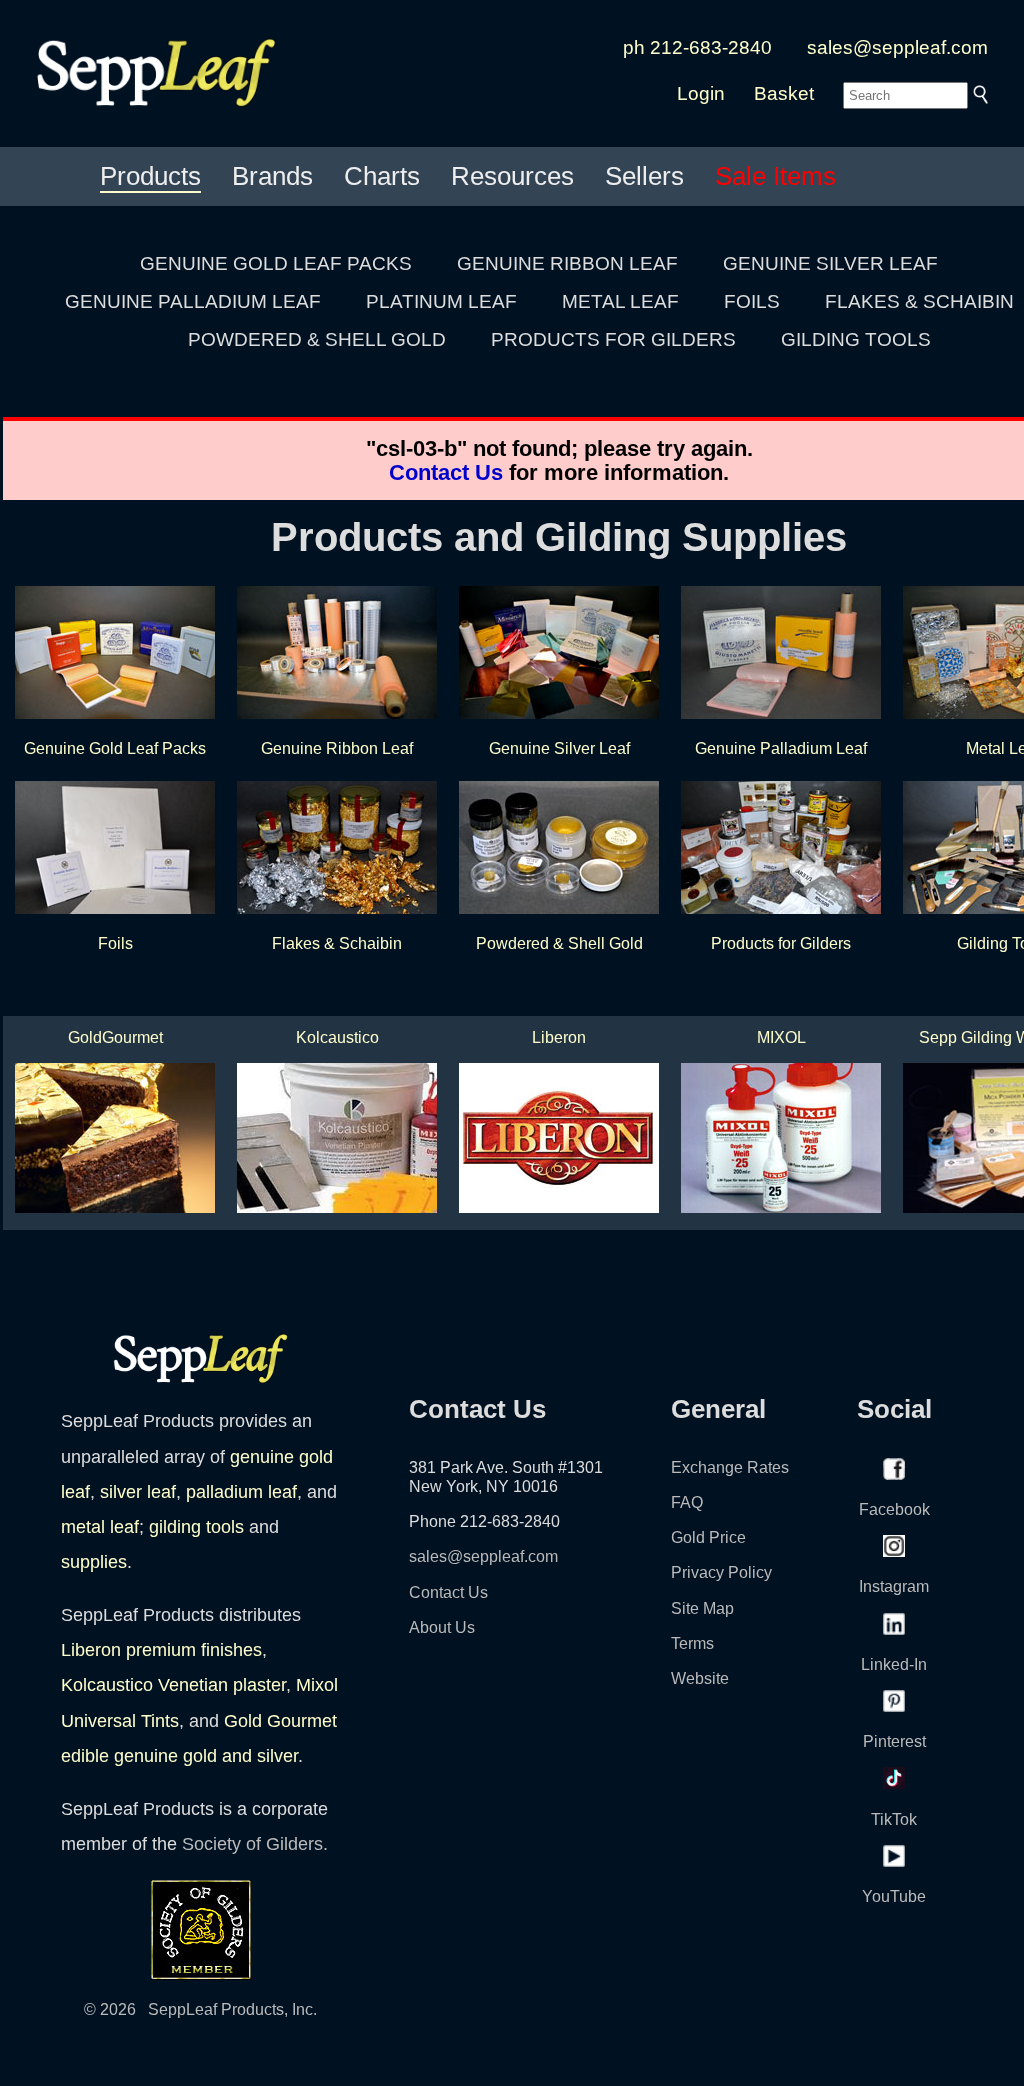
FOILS (752, 301)
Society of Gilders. (255, 1844)
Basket (784, 93)
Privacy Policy (721, 1572)
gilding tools (196, 1527)
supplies (94, 1562)
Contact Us (446, 472)
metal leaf (100, 1527)
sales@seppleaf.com (897, 47)
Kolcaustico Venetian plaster (173, 1685)
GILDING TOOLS (856, 339)
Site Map (702, 1608)
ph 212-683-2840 (697, 47)
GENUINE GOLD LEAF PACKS (276, 263)
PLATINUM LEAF (441, 301)
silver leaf (138, 1492)
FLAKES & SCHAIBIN (919, 301)
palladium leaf (241, 1492)
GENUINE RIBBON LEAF (567, 263)
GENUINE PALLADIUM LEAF (193, 301)
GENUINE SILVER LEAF (830, 263)
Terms (692, 1643)
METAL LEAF (620, 301)
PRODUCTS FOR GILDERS (613, 339)
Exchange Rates (730, 1467)
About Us (442, 1627)
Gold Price (708, 1537)
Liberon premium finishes (161, 1650)
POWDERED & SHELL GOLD (317, 339)
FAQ (687, 1502)
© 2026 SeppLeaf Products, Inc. (200, 2009)
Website (700, 1678)
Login (701, 93)
